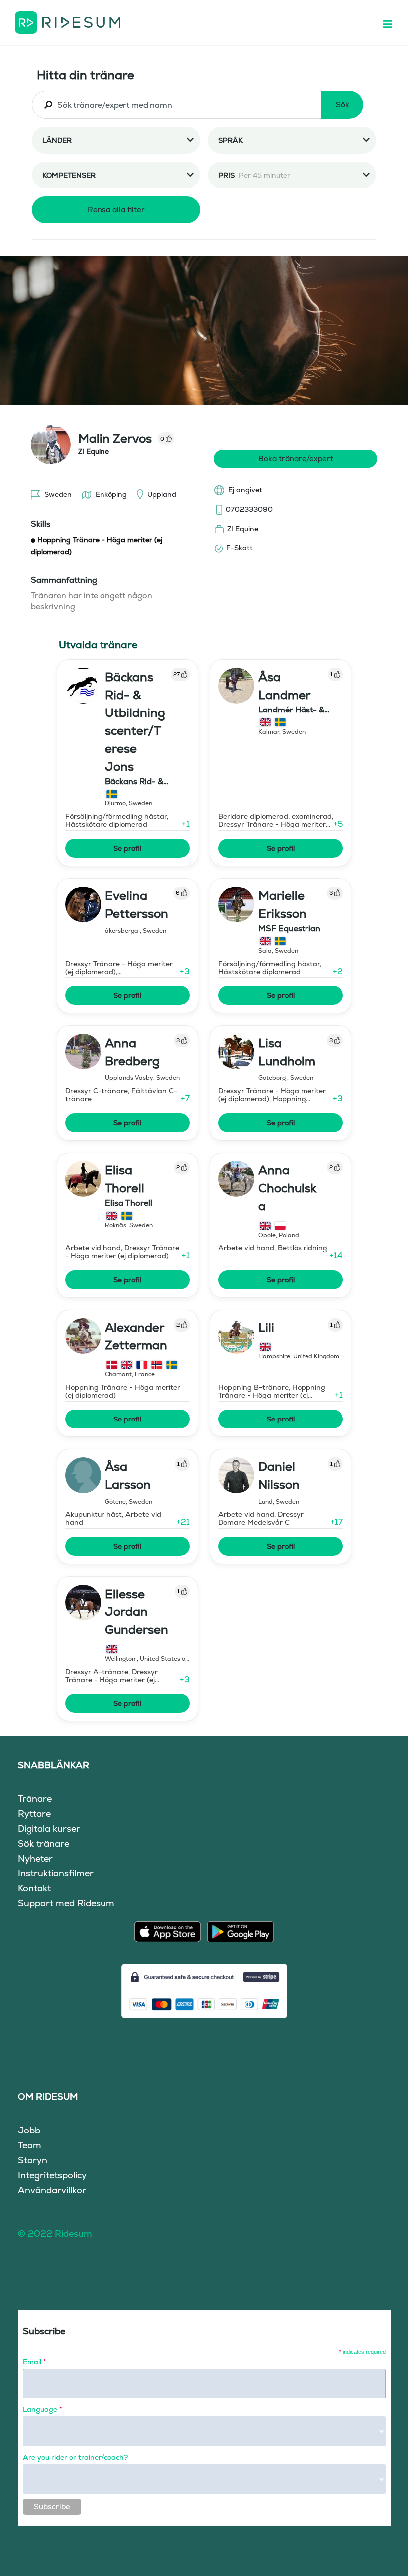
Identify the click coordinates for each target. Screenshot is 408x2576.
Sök (343, 105)
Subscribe (52, 2507)
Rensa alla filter (116, 210)
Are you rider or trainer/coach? (75, 2457)
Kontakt (34, 1888)
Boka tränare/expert (296, 459)
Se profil (127, 848)
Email (34, 2362)
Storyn (33, 2160)
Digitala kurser (49, 1828)
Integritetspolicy (52, 2175)
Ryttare (34, 1814)
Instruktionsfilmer (56, 1873)
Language (42, 2409)
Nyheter (35, 1858)
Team (30, 2145)
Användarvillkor (52, 2190)
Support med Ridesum (66, 1903)
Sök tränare (44, 1843)
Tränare (35, 1799)
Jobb (29, 2130)
